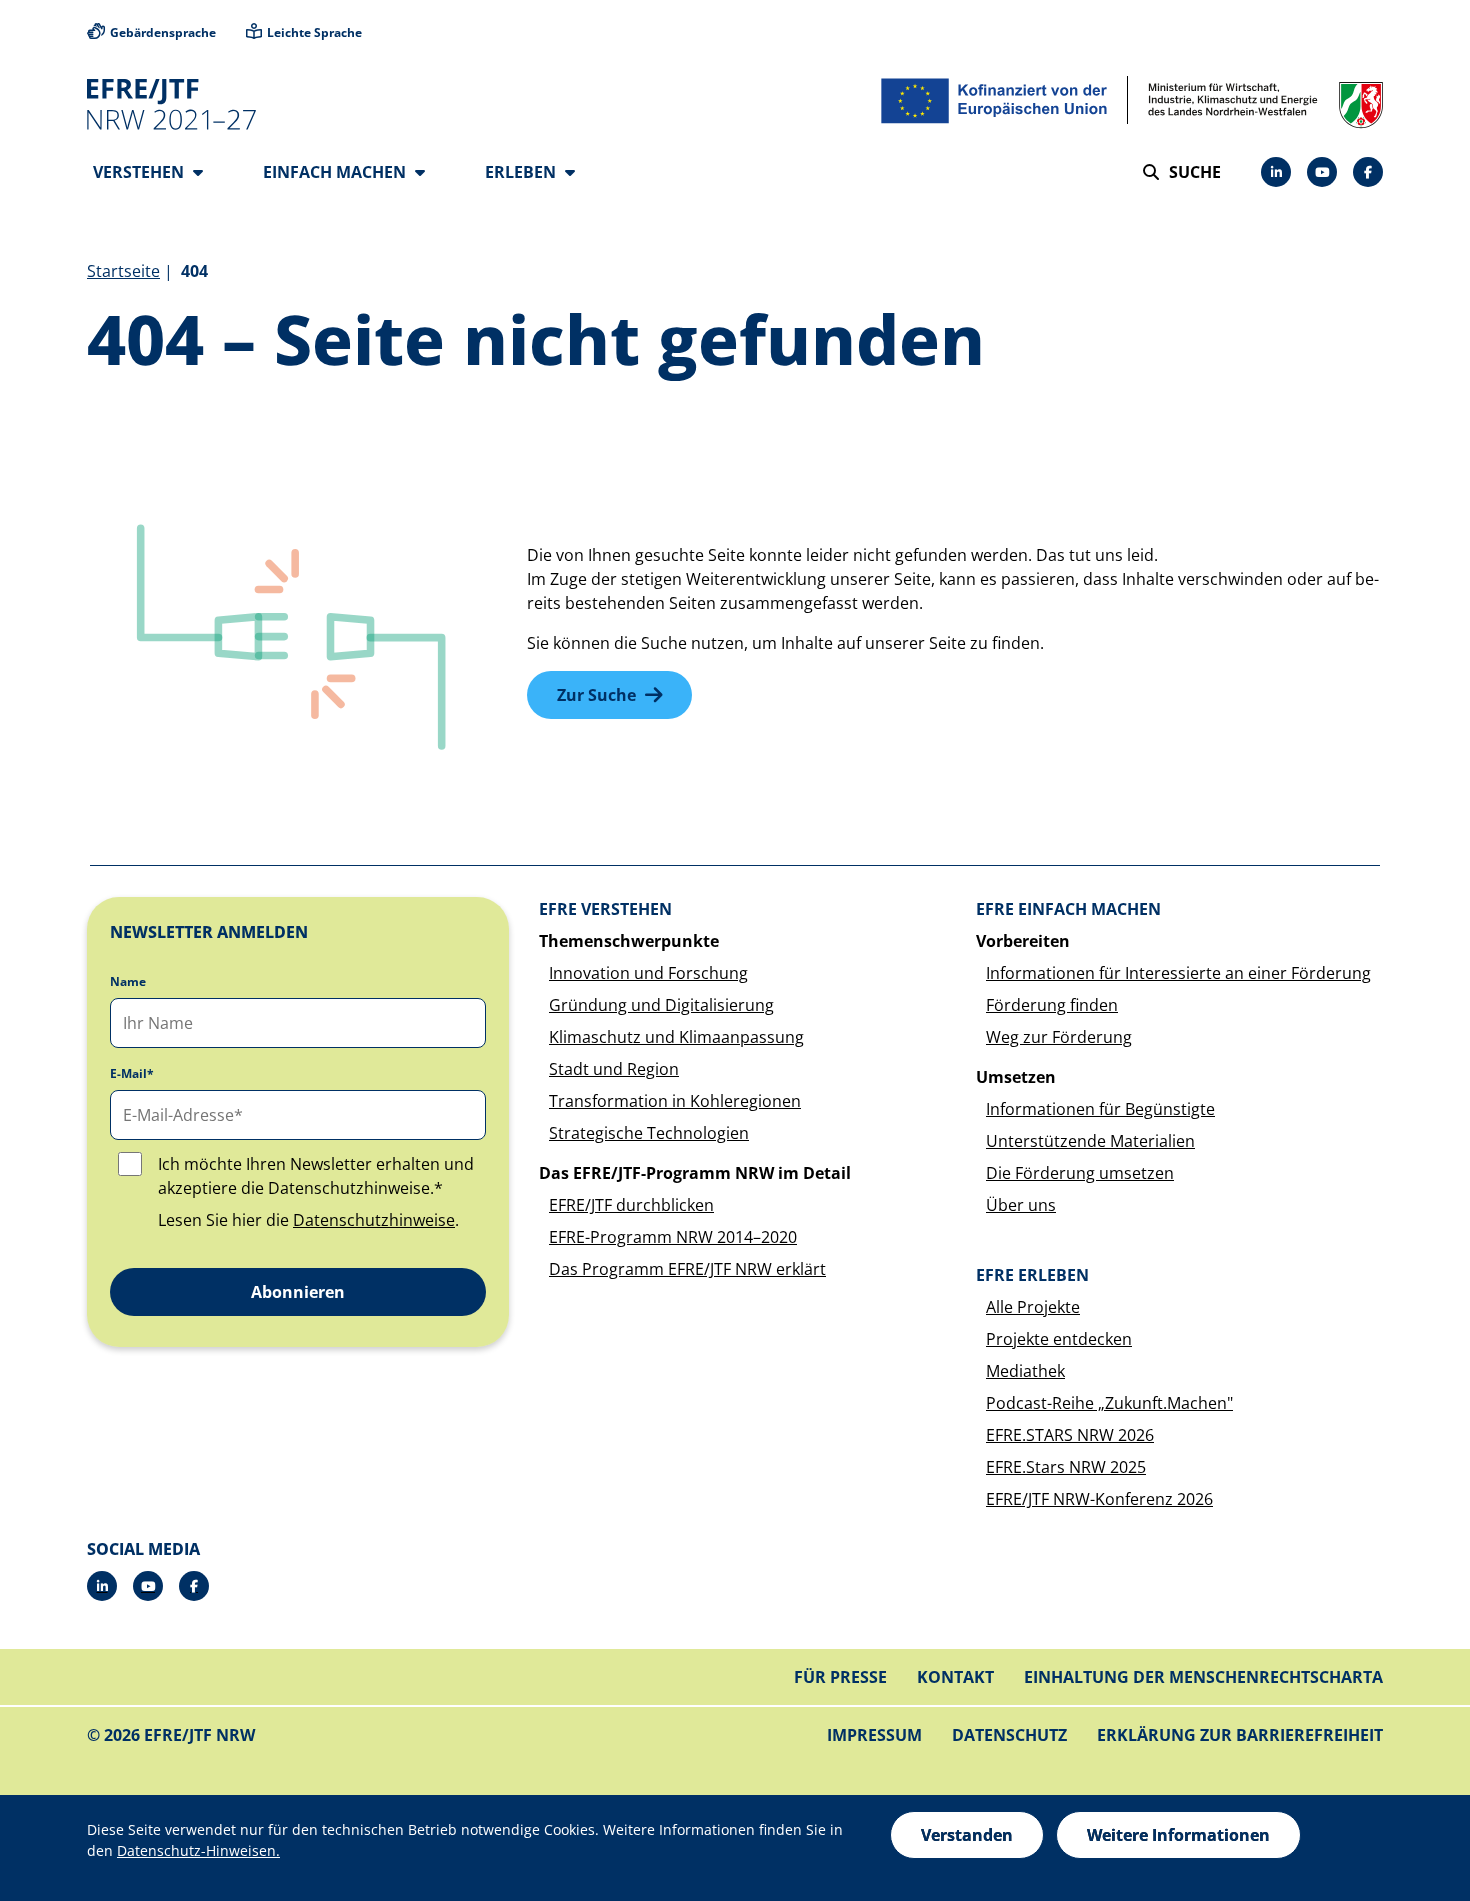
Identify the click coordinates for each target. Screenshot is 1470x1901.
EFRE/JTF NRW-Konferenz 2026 (1099, 1499)
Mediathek (1025, 1371)
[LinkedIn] (1276, 172)
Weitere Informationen (1178, 1835)
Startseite (123, 271)
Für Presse (840, 1677)
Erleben (522, 172)
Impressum (874, 1735)
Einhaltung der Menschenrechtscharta (1203, 1677)
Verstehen (140, 172)
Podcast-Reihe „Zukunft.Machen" (1109, 1403)
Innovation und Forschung (648, 973)
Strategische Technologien (649, 1133)
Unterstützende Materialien (1090, 1141)
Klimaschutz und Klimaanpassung (676, 1037)
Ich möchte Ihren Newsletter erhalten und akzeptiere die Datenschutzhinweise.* (316, 1176)
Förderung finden (1052, 1005)
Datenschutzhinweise (374, 1220)
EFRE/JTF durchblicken (631, 1205)
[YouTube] (1322, 172)
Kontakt (955, 1677)
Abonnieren (298, 1292)
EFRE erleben (1032, 1275)
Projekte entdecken (1059, 1339)
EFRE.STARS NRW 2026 (1070, 1435)
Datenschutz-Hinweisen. (198, 1850)
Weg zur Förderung (1059, 1037)
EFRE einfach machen (1068, 909)
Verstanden (967, 1835)
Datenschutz (1009, 1735)
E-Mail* (132, 1074)
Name (128, 982)
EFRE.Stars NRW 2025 (1066, 1467)
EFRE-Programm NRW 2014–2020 (673, 1237)
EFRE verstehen (605, 909)
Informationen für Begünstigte (1100, 1109)
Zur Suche (596, 695)
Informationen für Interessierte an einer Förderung (1178, 973)
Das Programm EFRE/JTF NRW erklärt (687, 1269)
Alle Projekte (1033, 1307)
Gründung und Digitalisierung (661, 1005)
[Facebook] (1368, 172)
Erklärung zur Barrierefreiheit (1240, 1735)
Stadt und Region (614, 1069)
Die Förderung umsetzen (1080, 1173)
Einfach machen (336, 172)
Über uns (1021, 1205)
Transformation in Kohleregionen (675, 1101)
